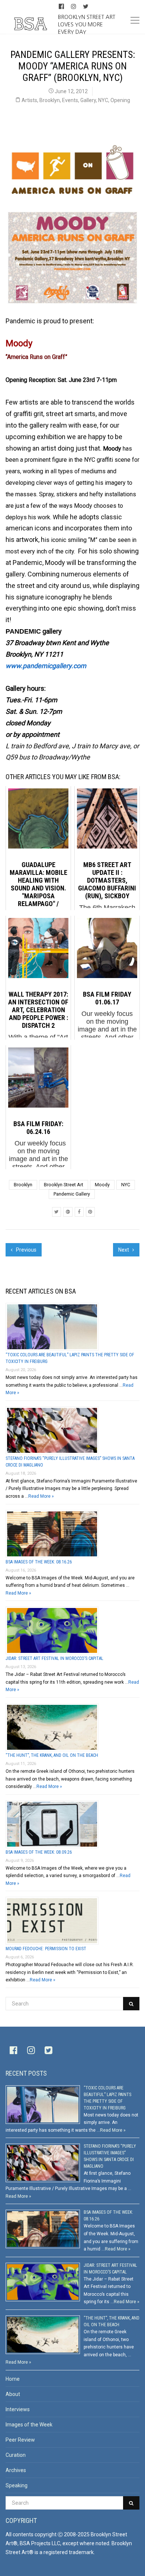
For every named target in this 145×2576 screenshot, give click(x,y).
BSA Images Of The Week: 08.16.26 (39, 1562)
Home (13, 2379)
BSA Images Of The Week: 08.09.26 (39, 1852)
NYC (103, 100)
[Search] (131, 2004)
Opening (120, 100)
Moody (102, 1185)
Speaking (17, 2485)
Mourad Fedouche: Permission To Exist (46, 1949)
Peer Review (20, 2440)
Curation (16, 2455)
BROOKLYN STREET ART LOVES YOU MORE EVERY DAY (87, 24)
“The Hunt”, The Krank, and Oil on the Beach (52, 1755)
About (13, 2394)
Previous (26, 1250)
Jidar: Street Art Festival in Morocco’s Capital (54, 1658)
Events (70, 100)
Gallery (88, 100)
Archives (16, 2470)
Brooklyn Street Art (64, 1185)
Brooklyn (50, 100)
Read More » (41, 1496)
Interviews (18, 2409)
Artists (29, 100)
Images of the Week (29, 2425)
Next (124, 1250)
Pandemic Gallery (72, 1194)
